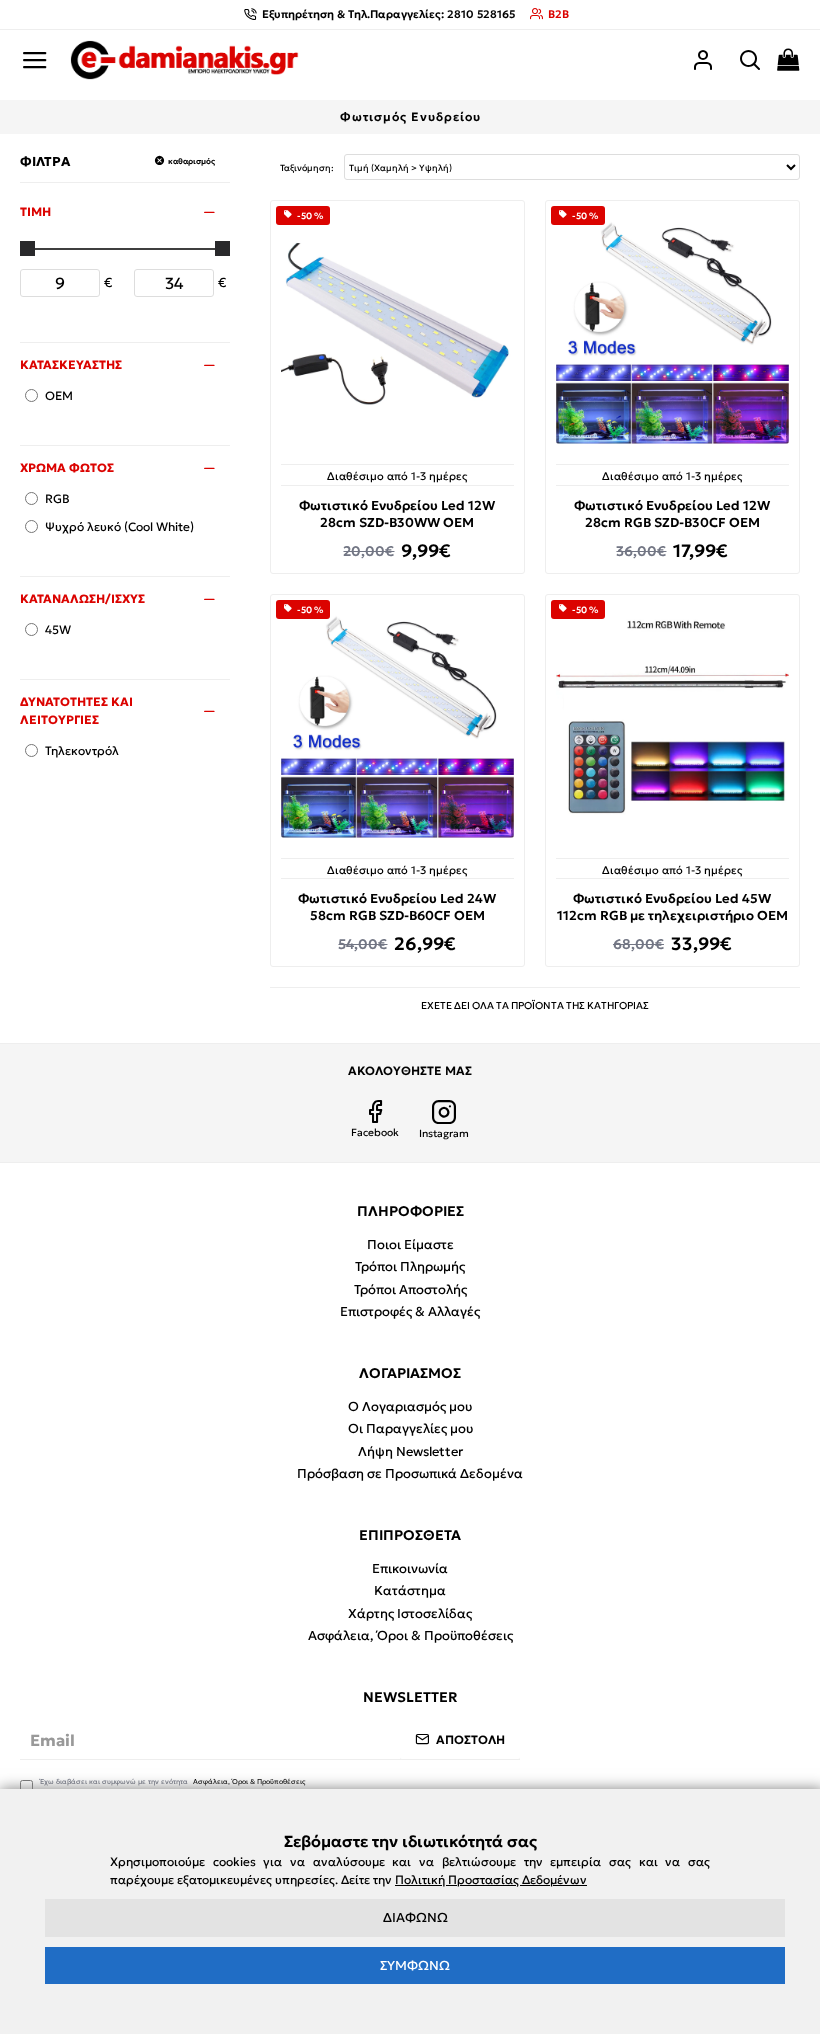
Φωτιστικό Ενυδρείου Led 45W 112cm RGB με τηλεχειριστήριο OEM (672, 907)
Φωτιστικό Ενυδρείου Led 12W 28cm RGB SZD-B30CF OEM (672, 514)
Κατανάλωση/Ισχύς (82, 598)
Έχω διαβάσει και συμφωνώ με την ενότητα (172, 1781)
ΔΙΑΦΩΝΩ (415, 1917)
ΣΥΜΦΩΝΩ (415, 1965)
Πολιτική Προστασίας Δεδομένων (491, 1879)
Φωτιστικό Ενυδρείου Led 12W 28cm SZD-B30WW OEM (397, 514)
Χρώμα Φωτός (67, 467)
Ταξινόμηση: (307, 167)
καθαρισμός (191, 161)
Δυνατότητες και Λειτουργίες (76, 710)
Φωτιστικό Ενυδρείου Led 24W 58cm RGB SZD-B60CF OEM (397, 907)
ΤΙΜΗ (35, 211)
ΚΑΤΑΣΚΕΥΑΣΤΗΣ (71, 364)
